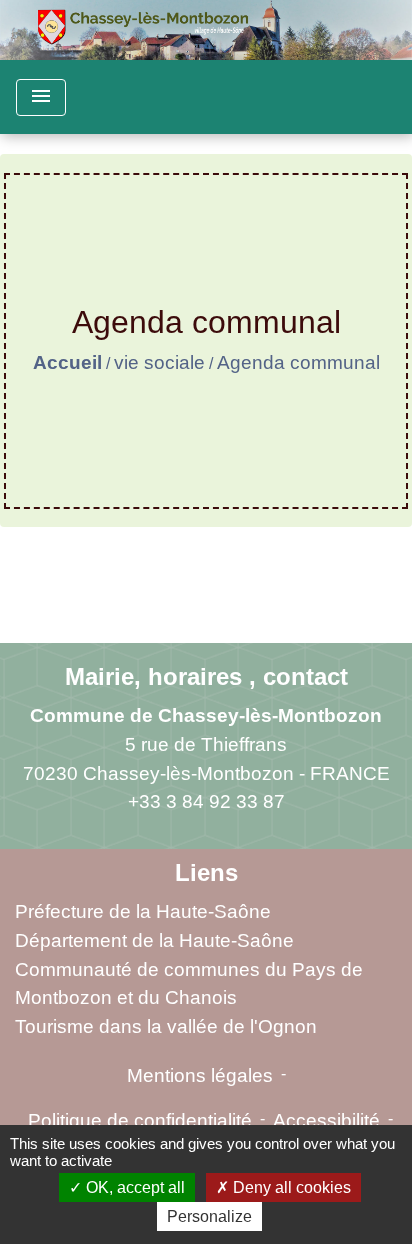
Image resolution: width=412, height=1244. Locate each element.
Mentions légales (200, 1075)
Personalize (209, 1216)
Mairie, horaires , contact (206, 676)
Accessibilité (326, 1120)
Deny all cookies (290, 1187)
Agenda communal (298, 362)
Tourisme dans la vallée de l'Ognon (166, 1026)
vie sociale (159, 362)
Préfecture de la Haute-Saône (143, 911)
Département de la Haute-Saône (154, 940)
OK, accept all (133, 1187)
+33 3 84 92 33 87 (206, 801)
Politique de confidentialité (140, 1120)
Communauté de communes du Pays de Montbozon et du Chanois (189, 984)
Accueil (67, 362)
